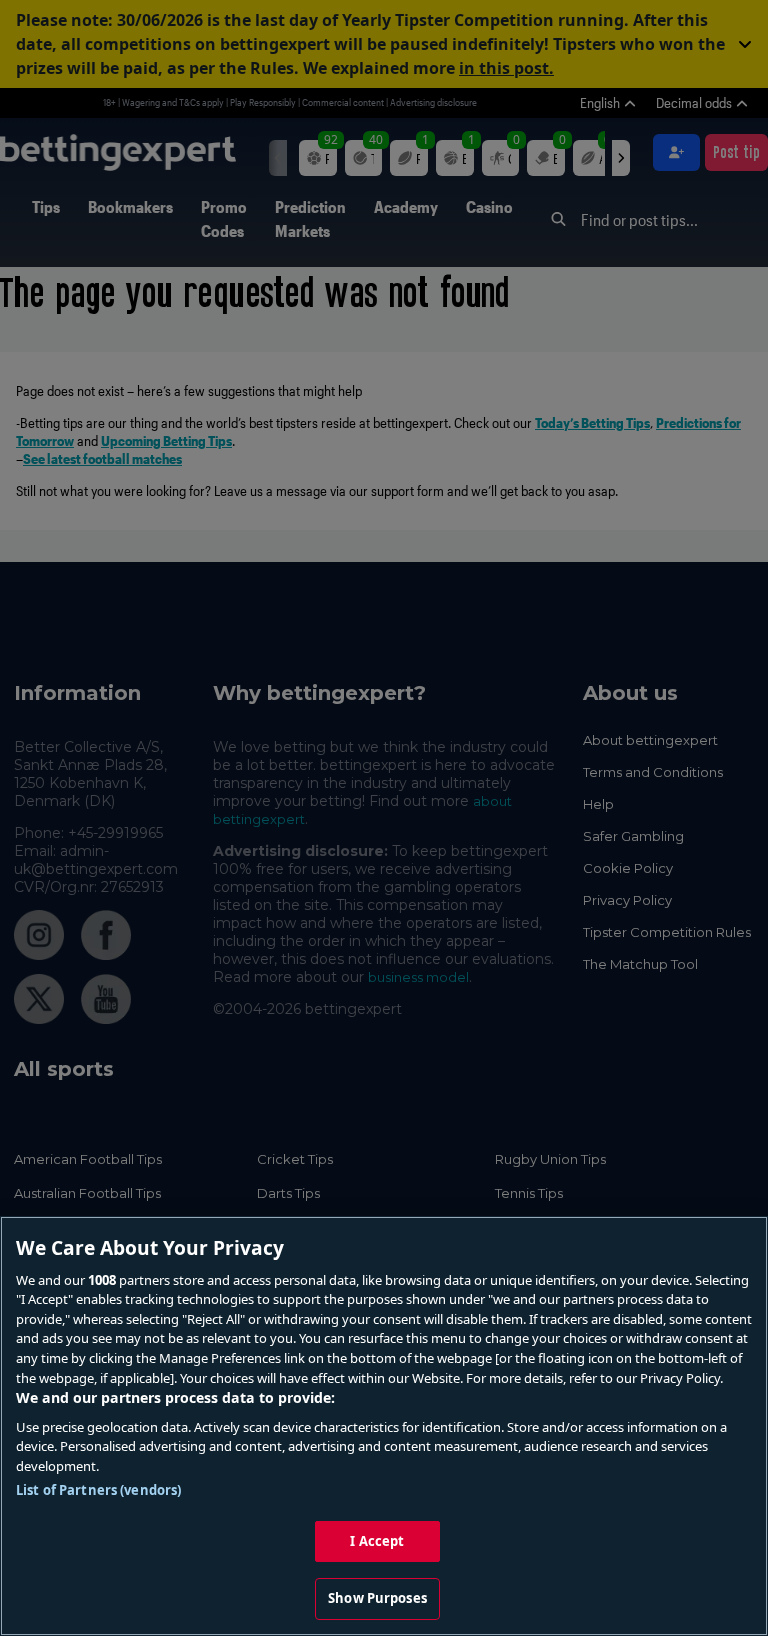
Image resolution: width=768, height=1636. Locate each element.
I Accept (377, 1541)
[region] (384, 1426)
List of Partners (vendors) (98, 1490)
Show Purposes (377, 1598)
